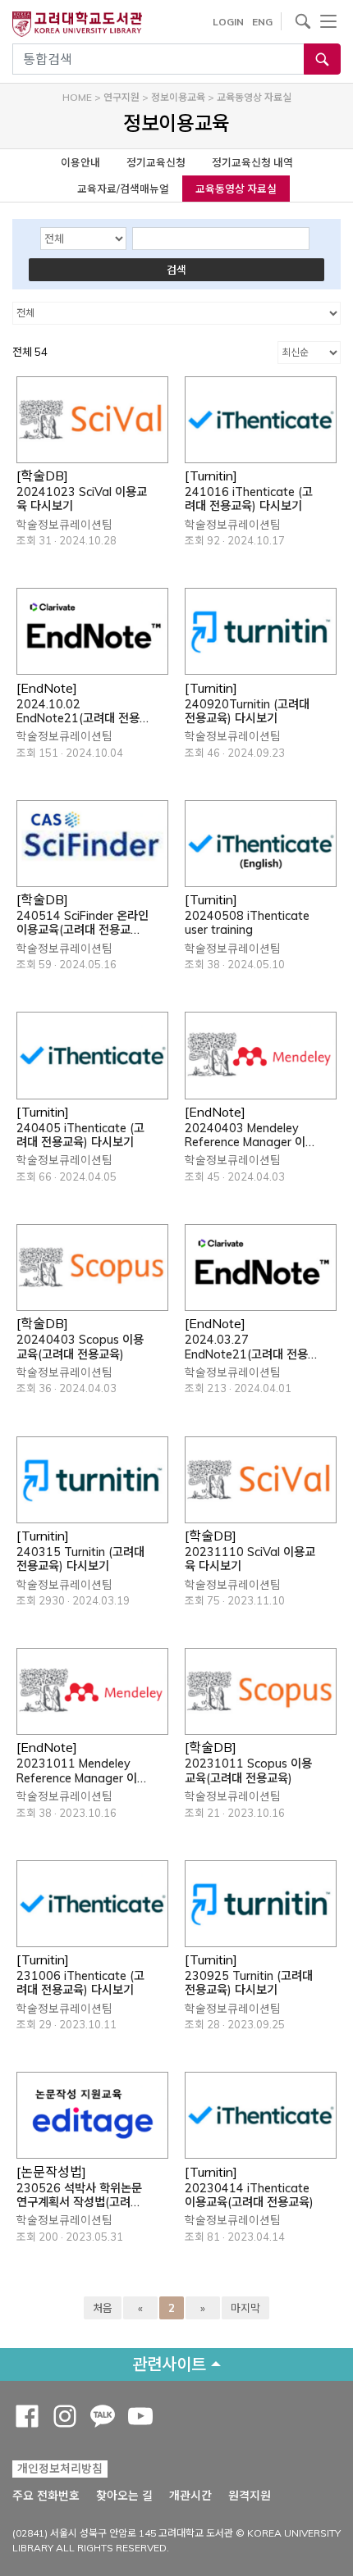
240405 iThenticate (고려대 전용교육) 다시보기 (80, 1136)
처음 (103, 2308)
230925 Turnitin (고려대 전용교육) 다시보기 (249, 1983)
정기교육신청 (156, 162)
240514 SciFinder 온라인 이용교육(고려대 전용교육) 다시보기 (83, 924)
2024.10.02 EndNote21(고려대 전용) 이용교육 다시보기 (80, 712)
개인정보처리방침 (60, 2469)
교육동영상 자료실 (236, 189)
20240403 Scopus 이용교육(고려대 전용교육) (80, 1347)
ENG (262, 22)
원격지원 (250, 2495)
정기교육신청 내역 (252, 162)
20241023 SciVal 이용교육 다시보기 (82, 499)
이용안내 (80, 162)
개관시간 (190, 2496)
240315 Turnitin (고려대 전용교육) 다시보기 (80, 1559)
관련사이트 (169, 2364)
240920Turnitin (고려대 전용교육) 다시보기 (247, 712)
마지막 (245, 2308)
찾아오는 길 (124, 2496)
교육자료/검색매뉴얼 (123, 189)
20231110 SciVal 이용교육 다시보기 (250, 1559)
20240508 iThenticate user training (247, 923)
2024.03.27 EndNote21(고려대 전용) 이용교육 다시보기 (248, 1347)
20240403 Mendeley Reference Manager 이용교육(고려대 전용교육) (250, 1136)
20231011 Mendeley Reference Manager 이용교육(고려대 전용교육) (82, 1771)
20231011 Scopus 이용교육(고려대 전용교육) (248, 1771)
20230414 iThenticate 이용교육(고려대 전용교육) (249, 2196)
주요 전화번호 (46, 2496)
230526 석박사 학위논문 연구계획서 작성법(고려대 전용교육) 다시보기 (79, 2196)
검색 (176, 270)
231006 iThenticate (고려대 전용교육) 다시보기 (80, 1983)
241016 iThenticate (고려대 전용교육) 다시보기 (249, 499)
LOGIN (228, 22)
